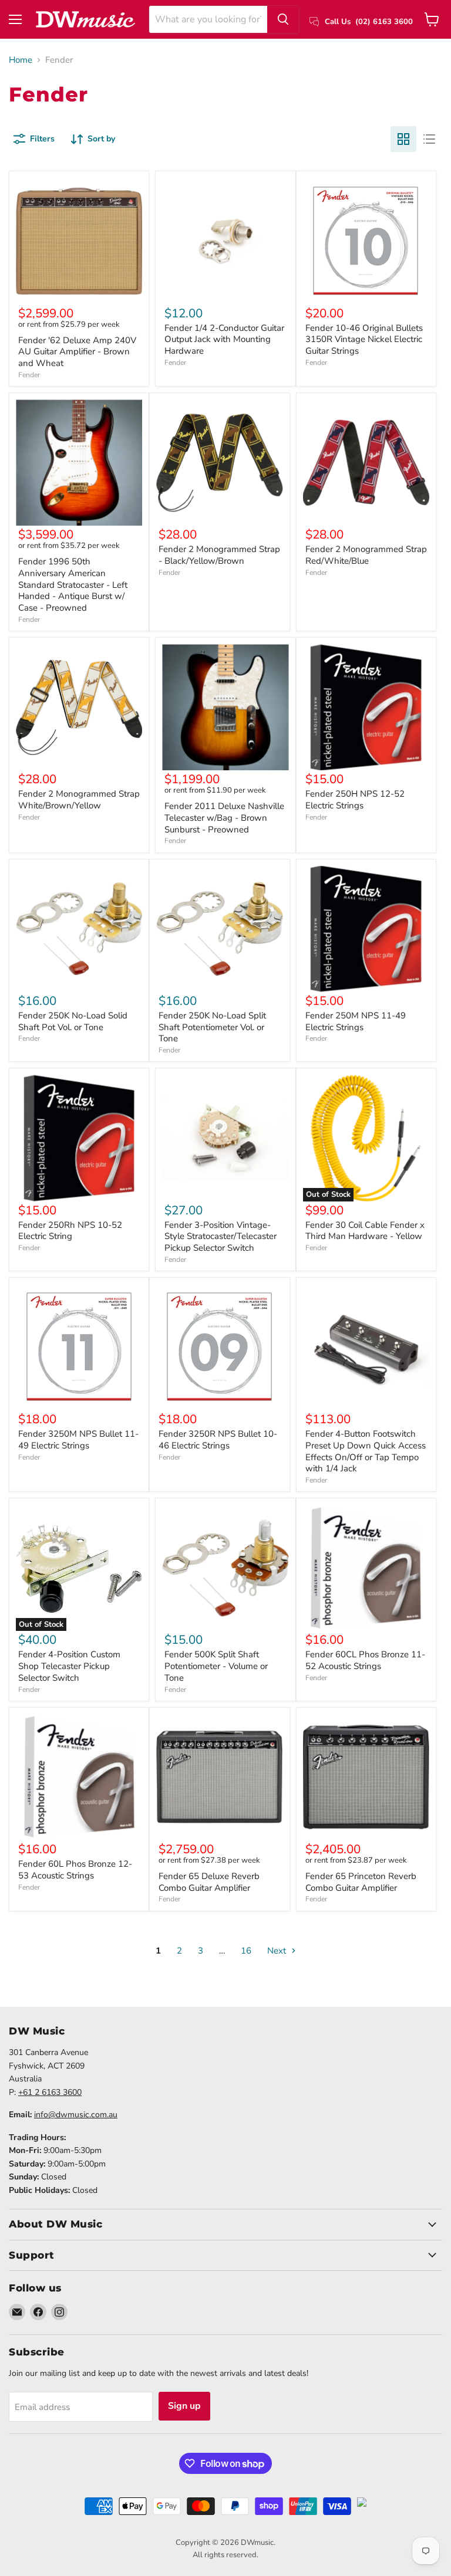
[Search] (283, 19)
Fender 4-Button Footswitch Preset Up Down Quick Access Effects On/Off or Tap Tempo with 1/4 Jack (366, 1451)
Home (21, 60)
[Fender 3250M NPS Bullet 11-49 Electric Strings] (79, 1347)
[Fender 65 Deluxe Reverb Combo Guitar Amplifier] (219, 1777)
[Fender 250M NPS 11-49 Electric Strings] (366, 929)
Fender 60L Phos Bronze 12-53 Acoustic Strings (75, 1870)
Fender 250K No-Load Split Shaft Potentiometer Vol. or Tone (212, 1027)
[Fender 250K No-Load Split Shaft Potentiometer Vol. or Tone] (219, 929)
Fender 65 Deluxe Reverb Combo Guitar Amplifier (209, 1882)
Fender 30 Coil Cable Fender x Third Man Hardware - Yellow (365, 1231)
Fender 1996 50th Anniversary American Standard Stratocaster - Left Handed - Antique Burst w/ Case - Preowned (73, 585)
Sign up (184, 2406)
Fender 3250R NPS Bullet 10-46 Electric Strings (218, 1440)
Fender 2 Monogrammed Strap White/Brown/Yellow (79, 800)
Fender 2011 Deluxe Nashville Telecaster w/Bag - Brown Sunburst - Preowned (224, 818)
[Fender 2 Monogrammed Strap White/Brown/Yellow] (79, 707)
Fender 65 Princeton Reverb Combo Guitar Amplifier (361, 1882)
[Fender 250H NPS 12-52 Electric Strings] (366, 707)
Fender (29, 375)
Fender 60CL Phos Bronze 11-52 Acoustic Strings (365, 1660)
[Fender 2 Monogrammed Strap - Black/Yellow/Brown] (219, 463)
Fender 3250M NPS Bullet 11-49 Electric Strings (78, 1440)
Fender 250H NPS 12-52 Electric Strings (355, 800)
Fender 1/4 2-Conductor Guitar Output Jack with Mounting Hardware (224, 339)
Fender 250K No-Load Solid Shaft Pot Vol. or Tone (73, 1021)
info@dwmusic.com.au (76, 2115)
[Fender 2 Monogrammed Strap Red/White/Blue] (366, 463)
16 (246, 1951)
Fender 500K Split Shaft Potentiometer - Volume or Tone (216, 1666)
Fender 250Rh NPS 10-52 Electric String (70, 1231)
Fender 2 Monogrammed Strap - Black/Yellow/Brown (219, 555)
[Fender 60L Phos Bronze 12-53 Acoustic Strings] (79, 1777)
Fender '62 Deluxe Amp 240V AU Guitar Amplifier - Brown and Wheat (77, 352)
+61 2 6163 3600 (50, 2092)
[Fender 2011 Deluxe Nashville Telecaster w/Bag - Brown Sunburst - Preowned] (225, 707)
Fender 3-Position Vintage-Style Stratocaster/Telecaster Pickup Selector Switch (221, 1236)
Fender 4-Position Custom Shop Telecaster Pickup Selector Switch (69, 1666)
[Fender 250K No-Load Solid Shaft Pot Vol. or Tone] (79, 929)
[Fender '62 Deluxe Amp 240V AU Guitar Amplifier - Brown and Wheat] (79, 241)
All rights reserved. (225, 2555)
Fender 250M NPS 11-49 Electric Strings (356, 1021)
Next (278, 1951)
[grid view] (403, 139)
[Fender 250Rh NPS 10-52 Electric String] (79, 1138)
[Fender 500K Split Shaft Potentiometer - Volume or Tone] (225, 1568)
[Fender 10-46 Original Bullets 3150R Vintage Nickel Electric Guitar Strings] (366, 241)
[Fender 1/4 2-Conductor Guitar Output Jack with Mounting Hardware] (225, 241)
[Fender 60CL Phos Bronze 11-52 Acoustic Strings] (366, 1568)
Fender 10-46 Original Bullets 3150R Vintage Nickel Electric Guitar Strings (364, 339)
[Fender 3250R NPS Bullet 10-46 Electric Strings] (219, 1347)
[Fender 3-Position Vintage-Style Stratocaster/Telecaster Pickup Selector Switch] (225, 1138)
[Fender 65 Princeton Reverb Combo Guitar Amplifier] (366, 1777)
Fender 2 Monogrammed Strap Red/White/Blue (366, 555)
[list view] (429, 139)
